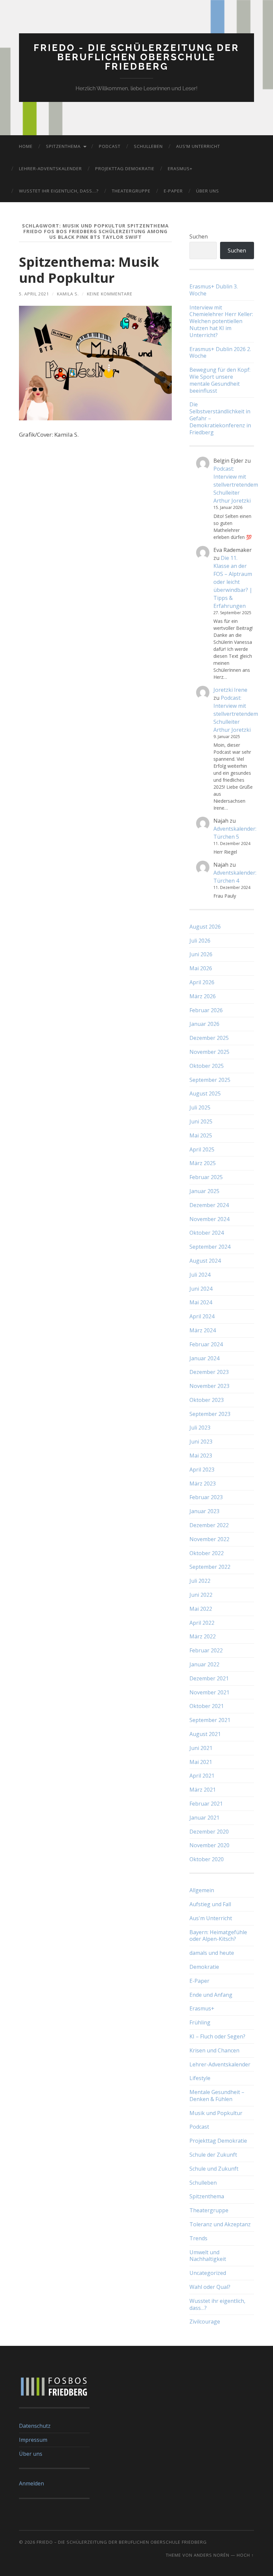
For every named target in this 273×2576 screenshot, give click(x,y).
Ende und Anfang (211, 1995)
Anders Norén (212, 2555)
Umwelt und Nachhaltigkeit (208, 2256)
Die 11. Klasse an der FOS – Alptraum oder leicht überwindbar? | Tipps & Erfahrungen (233, 582)
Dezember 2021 (209, 1678)
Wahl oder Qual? (210, 2287)
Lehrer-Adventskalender (50, 169)
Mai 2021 (201, 1762)
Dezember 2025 (209, 1038)
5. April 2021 (34, 294)
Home (26, 146)
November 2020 (209, 1845)
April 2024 (202, 1316)
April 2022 (202, 1623)
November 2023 (209, 1386)
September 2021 (210, 1720)
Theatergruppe (131, 191)
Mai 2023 (201, 1456)
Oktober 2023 (207, 1400)
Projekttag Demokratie (125, 169)
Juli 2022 (200, 1581)
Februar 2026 (206, 1010)
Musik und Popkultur (216, 2113)
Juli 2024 (200, 1275)
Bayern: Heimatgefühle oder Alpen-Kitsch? (218, 1936)
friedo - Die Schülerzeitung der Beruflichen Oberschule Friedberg (136, 57)
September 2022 (210, 1567)
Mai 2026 (201, 968)
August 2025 (205, 1093)
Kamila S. (68, 294)
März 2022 (203, 1636)
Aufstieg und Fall (210, 1904)
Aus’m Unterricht (198, 146)
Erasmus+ (180, 169)
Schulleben (148, 146)
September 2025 (210, 1080)
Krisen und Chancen (214, 2050)
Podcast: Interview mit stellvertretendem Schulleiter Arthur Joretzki (236, 485)
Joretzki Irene (230, 690)
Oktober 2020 (207, 1859)
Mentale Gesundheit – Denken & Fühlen (217, 2096)
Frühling (200, 2022)
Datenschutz (35, 2426)
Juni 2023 (201, 1442)
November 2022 (209, 1539)
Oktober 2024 (207, 1233)
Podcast (110, 146)
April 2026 (202, 982)
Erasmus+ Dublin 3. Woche (214, 290)
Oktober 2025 (207, 1066)
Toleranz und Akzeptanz (220, 2224)
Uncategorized (208, 2273)
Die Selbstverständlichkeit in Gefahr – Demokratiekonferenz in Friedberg (220, 418)
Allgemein (202, 1890)
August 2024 (205, 1261)
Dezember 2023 (209, 1372)
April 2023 (202, 1470)
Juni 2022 (201, 1595)
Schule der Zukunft (213, 2155)
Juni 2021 (201, 1748)
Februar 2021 (206, 1804)
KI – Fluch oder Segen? (217, 2036)
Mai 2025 (201, 1135)
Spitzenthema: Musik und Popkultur (89, 270)
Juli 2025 (200, 1107)
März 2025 (203, 1163)
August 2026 (205, 927)
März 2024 (203, 1330)
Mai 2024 (201, 1302)
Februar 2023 (206, 1497)
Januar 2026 (204, 1024)
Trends (198, 2238)
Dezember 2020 (209, 1832)
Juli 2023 (200, 1428)
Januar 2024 (204, 1358)
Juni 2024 (201, 1289)
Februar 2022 (206, 1650)
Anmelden (31, 2483)
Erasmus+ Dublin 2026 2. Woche (220, 353)
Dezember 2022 (209, 1525)
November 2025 (209, 1052)
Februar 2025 (206, 1177)
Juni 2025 (201, 1121)
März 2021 (203, 1790)
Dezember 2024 (209, 1205)
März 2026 (203, 996)
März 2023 (203, 1484)
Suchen (199, 236)
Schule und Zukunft (214, 2169)
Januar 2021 (204, 1818)
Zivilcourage (205, 2322)
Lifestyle (200, 2078)
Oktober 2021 (207, 1706)
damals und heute (212, 1953)
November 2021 (209, 1692)
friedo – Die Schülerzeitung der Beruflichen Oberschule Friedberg (122, 2542)
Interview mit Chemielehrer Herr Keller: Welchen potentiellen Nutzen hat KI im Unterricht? (221, 321)
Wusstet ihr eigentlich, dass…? (59, 191)
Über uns (208, 191)
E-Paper (173, 191)
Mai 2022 (201, 1609)
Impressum (33, 2440)
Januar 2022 (204, 1664)
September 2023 (210, 1414)
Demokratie (204, 1967)
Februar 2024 (206, 1344)
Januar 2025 (204, 1191)
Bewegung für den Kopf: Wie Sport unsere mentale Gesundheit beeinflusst (220, 380)
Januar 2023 (204, 1511)
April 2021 (202, 1776)
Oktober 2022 (207, 1553)
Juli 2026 (200, 941)
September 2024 (210, 1247)
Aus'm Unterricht (211, 1918)
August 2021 (205, 1734)
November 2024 (209, 1219)
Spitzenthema (63, 146)
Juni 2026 (201, 954)
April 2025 (202, 1149)
